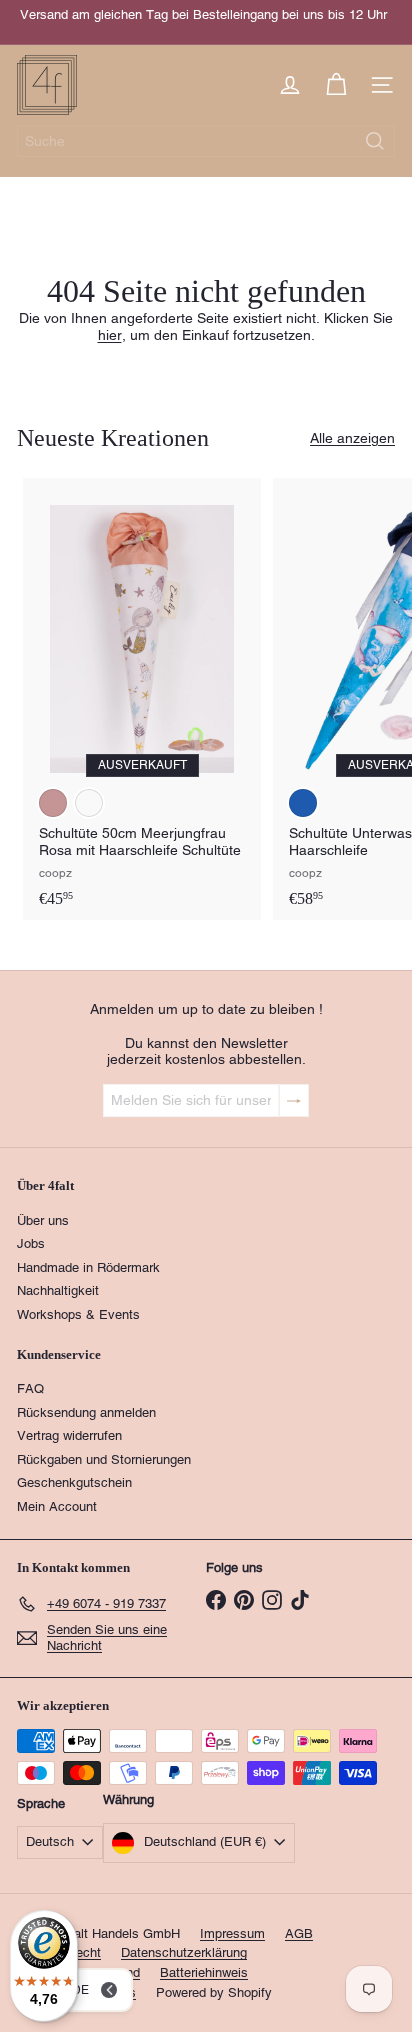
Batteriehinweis (204, 1972)
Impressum (232, 1933)
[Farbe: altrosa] (53, 803)
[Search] (375, 141)
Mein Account (57, 1506)
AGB (299, 1933)
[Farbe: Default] (89, 803)
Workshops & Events (78, 1314)
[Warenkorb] (336, 85)
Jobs (31, 1243)
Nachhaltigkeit (58, 1290)
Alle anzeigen (352, 438)
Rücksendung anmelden (86, 1412)
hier (110, 335)
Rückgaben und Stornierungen (104, 1459)
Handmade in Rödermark (88, 1267)
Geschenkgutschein (74, 1482)
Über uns (43, 1220)
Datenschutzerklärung (184, 1952)
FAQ (30, 1388)
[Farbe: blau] (303, 803)
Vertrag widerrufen (69, 1435)
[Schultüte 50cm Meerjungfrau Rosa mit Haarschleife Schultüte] (142, 699)
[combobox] (206, 141)
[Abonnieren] (294, 1100)
